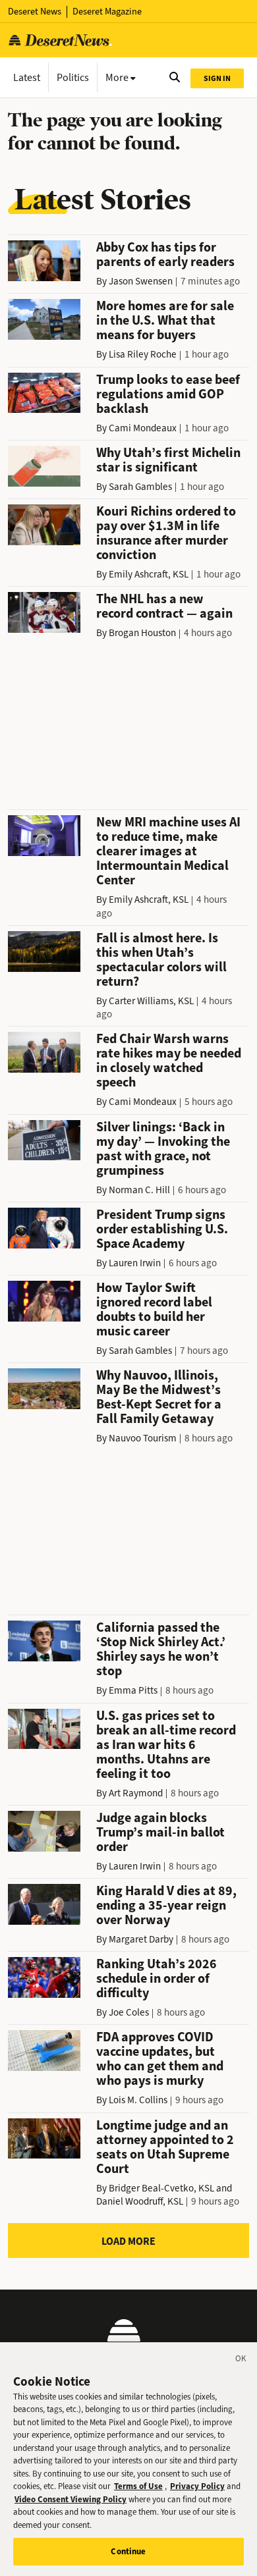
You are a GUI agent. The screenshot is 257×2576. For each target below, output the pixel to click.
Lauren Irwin (135, 1263)
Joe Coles (129, 2012)
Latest (27, 77)
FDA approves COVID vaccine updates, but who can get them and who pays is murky (160, 2059)
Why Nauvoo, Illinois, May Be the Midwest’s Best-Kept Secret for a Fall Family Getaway (159, 1397)
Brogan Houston (142, 633)
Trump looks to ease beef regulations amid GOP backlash (168, 394)
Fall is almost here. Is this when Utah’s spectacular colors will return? (161, 960)
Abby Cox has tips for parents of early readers (165, 255)
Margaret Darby (141, 1939)
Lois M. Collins (138, 2100)
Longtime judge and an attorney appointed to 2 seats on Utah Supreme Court (165, 2147)
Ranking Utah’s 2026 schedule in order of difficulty (157, 1978)
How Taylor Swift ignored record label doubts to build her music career (154, 1309)
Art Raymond (136, 1793)
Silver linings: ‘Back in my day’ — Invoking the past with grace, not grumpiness (163, 1149)
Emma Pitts (133, 1690)
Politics (73, 77)
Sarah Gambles (140, 487)
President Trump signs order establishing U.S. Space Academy (162, 1229)
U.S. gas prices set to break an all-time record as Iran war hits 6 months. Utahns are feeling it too (166, 1745)
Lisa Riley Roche (143, 354)
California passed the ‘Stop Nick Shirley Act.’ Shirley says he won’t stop (161, 1649)
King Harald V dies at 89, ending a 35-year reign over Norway (166, 1905)
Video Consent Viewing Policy (71, 2499)
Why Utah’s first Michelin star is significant (168, 460)
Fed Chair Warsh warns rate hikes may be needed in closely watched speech (169, 1060)
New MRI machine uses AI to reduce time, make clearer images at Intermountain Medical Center (168, 851)
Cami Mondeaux (143, 428)
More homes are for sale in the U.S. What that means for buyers (165, 320)
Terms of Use (138, 2486)
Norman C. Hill (139, 1190)
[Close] (241, 2361)
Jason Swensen (141, 281)
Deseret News (35, 12)
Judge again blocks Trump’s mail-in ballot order (160, 1832)
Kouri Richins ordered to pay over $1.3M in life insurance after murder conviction (166, 533)
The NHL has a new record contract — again (164, 606)
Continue (128, 2551)
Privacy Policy (197, 2486)
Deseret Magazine (107, 12)
